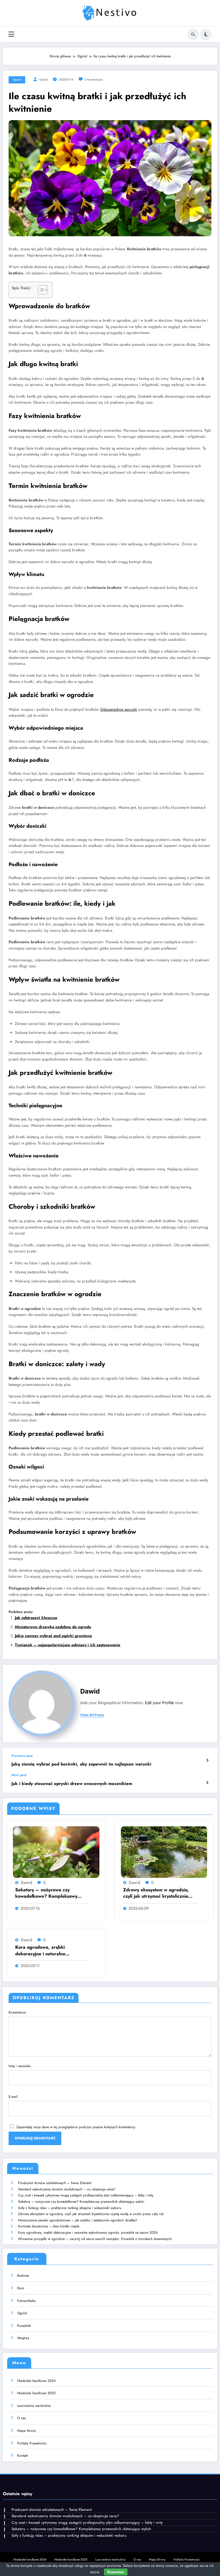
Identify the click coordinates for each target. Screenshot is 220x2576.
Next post (19, 1775)
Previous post (22, 1756)
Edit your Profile (159, 1703)
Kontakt (22, 2456)
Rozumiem (116, 2572)
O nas (21, 2418)
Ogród (17, 80)
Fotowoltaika (26, 2301)
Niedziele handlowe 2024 (36, 2381)
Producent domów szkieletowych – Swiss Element (55, 2183)
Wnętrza (23, 2338)
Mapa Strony (26, 2431)
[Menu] (11, 34)
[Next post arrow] (207, 1783)
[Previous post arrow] (207, 1760)
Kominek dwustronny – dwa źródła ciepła (49, 2226)
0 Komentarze (94, 80)
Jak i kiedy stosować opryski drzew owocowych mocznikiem (72, 1784)
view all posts (92, 1715)
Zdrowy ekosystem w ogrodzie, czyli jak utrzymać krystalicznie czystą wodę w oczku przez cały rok (157, 1893)
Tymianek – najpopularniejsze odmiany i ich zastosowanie (68, 1645)
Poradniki (24, 2326)
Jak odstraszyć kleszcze (36, 1618)
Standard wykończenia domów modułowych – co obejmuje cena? (67, 2189)
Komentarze (17, 2012)
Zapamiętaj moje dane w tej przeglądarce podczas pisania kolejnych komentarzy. (76, 2127)
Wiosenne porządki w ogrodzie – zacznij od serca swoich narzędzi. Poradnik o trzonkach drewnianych (95, 2239)
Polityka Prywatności (32, 2443)
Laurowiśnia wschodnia (34, 2406)
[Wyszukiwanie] (193, 34)
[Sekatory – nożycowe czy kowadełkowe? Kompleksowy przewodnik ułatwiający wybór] (56, 1852)
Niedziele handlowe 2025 (36, 2393)
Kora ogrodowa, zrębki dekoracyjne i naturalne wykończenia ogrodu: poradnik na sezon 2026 (51, 1951)
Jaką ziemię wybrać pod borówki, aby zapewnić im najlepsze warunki (81, 1764)
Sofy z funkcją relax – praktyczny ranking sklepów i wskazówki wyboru (70, 2208)
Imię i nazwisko (20, 2066)
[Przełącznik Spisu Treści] (40, 290)
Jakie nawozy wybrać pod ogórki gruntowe (53, 1636)
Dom (21, 2288)
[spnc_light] (206, 34)
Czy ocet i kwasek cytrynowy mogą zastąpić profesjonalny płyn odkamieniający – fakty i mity (86, 2195)
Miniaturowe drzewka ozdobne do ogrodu (53, 1627)
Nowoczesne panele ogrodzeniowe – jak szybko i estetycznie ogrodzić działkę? (78, 2220)
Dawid (44, 80)
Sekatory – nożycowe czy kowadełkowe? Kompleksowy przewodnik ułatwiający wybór (47, 1893)
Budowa (23, 2276)
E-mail (13, 2097)
